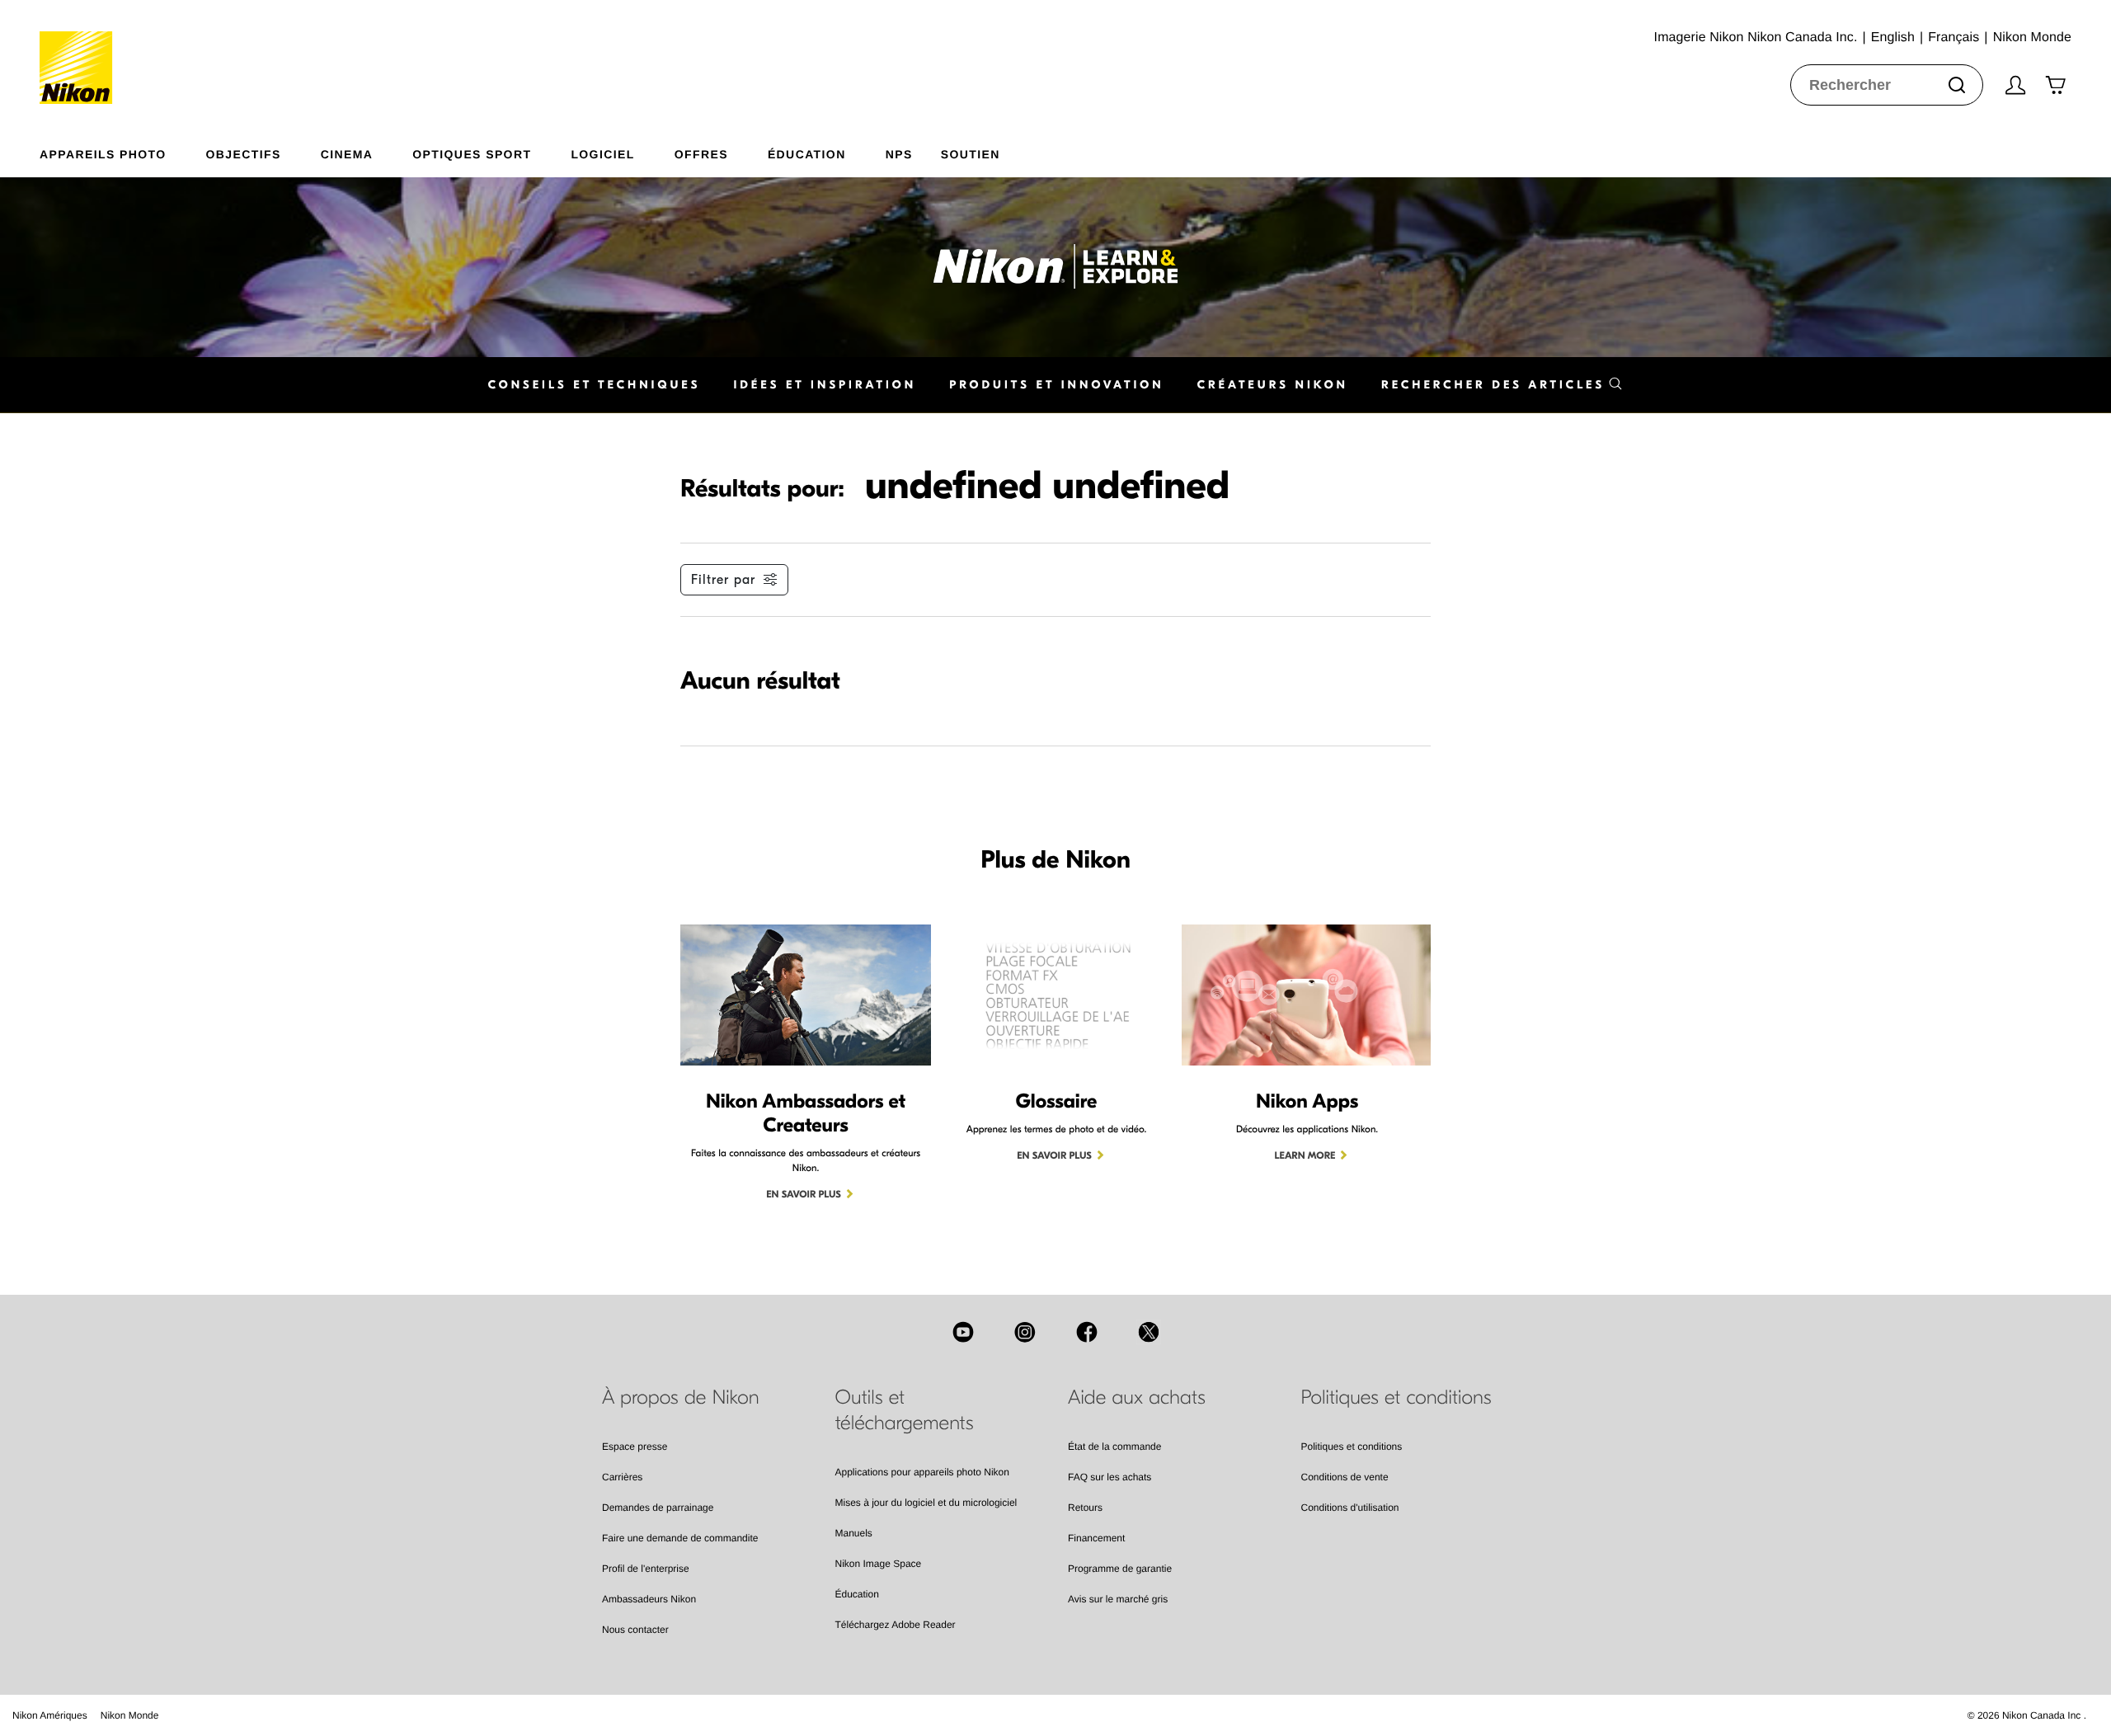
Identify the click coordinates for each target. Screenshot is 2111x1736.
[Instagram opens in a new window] (1025, 1332)
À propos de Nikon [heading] (681, 1398)
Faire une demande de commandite (680, 1538)
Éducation (857, 1594)
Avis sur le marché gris (1118, 1599)
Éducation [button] (807, 154)
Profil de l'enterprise (646, 1569)
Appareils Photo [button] (103, 154)
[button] (1502, 385)
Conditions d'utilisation (1350, 1508)
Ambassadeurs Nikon (649, 1599)
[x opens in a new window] (1149, 1332)
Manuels (854, 1533)
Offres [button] (701, 154)
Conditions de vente (1345, 1477)
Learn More (1305, 1156)
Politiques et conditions (1352, 1447)
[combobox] (1887, 85)
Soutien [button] (971, 154)
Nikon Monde (130, 1715)
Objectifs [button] (244, 154)
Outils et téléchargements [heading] (905, 1411)
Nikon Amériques (50, 1715)
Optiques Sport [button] (472, 154)
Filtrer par (723, 580)
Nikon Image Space (879, 1564)
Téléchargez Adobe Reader (896, 1625)
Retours (1085, 1508)
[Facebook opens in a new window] (1087, 1332)
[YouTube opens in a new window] (963, 1332)
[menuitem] (123, 151)
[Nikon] (81, 52)
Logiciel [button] (602, 154)
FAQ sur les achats (1110, 1477)
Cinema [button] (347, 154)
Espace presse (635, 1447)
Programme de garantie (1120, 1569)
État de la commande (1114, 1447)
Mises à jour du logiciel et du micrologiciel (926, 1503)
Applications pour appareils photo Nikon (922, 1472)
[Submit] (1957, 85)
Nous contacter (635, 1630)
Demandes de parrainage (658, 1508)
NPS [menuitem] (899, 154)
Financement (1096, 1538)
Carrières (622, 1477)
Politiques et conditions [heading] (1396, 1398)
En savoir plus (804, 1195)
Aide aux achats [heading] (1137, 1398)
